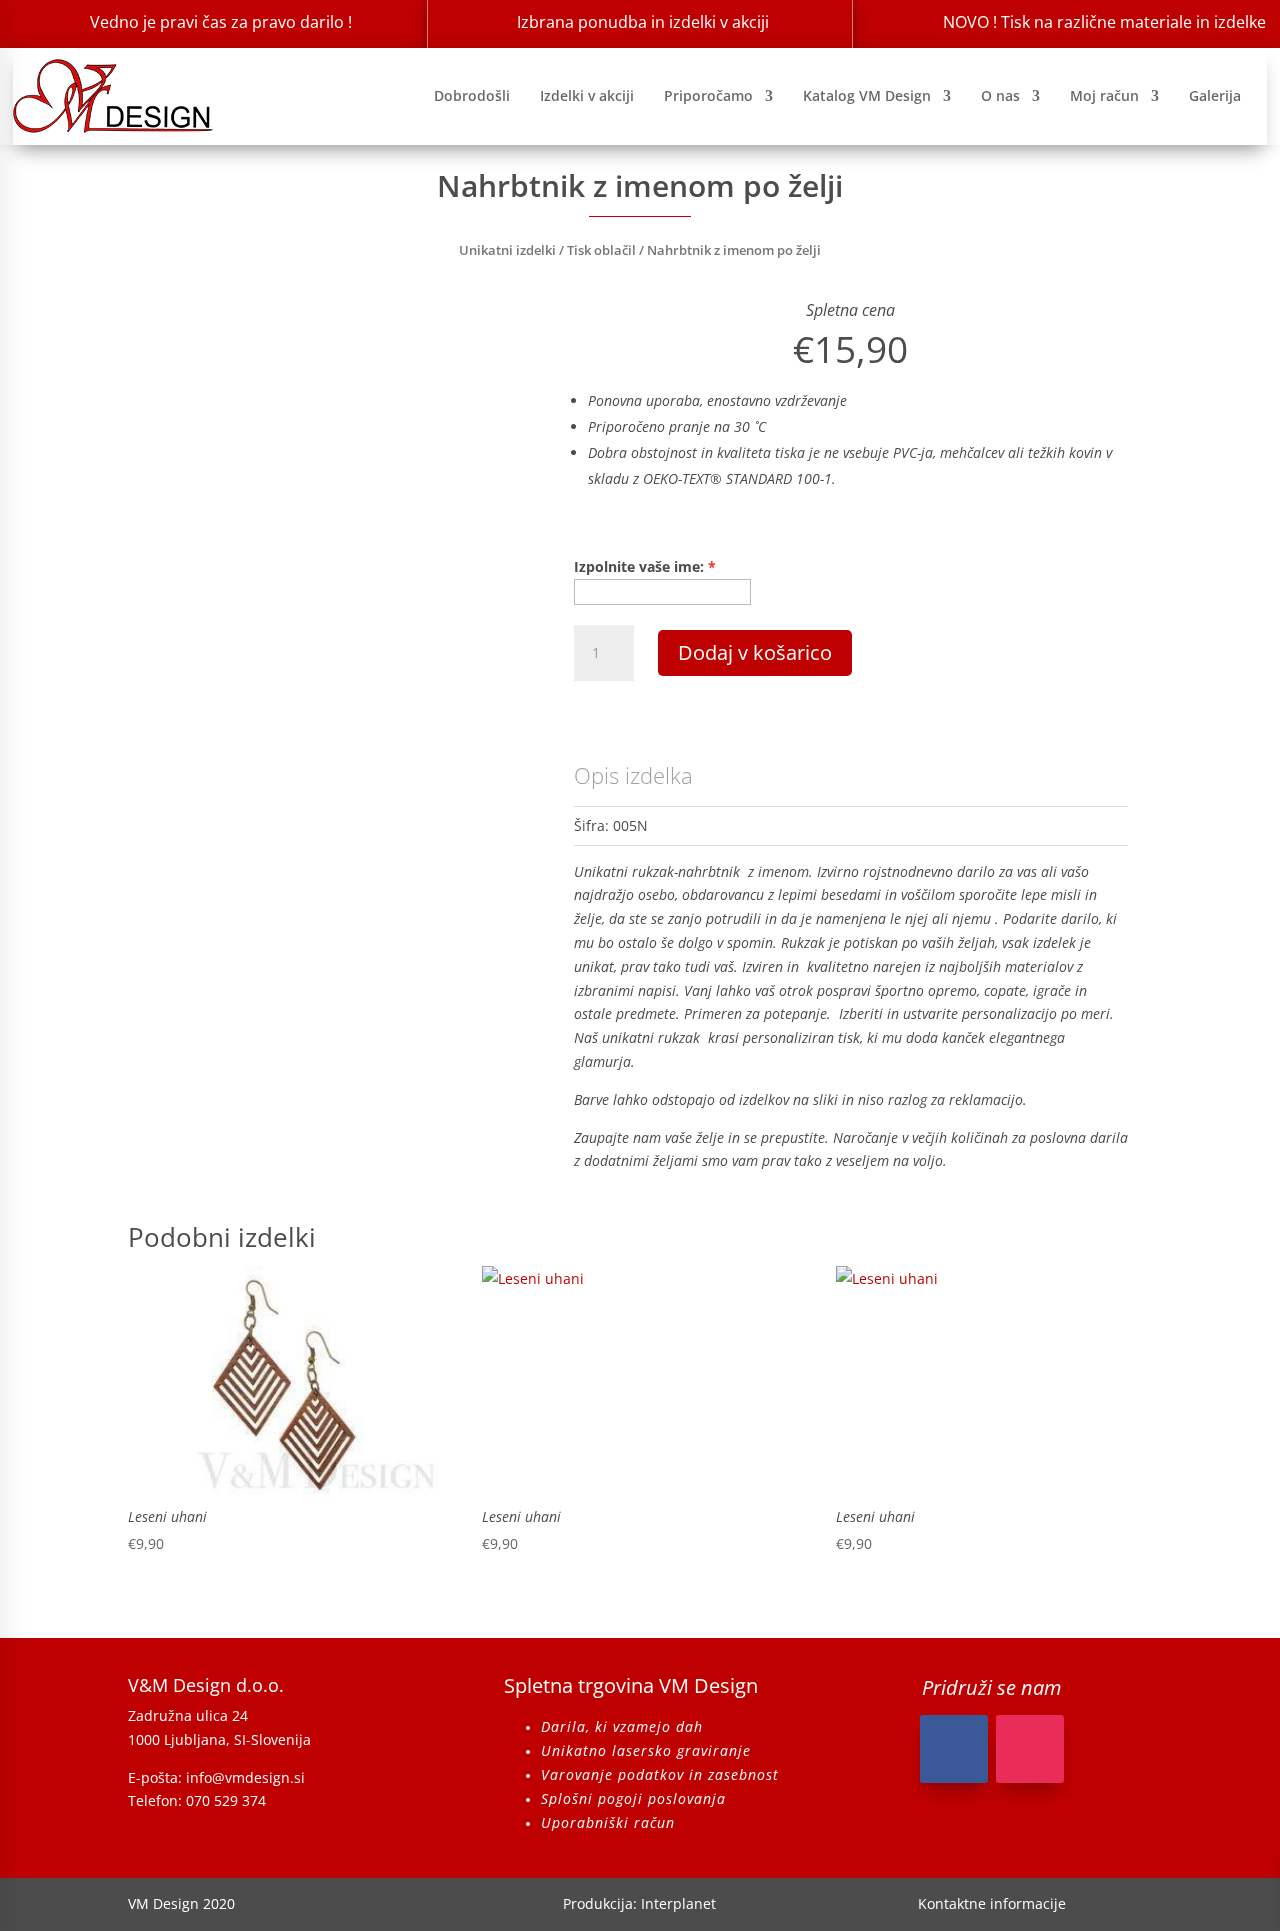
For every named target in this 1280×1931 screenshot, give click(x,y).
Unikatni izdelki (507, 250)
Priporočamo (708, 95)
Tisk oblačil (601, 250)
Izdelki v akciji (587, 95)
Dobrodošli (472, 95)
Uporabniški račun (608, 1822)
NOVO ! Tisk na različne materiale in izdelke (1104, 22)
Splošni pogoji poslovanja (633, 1798)
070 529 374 (226, 1800)
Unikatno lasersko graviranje (646, 1750)
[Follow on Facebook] (954, 1749)
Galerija (1215, 95)
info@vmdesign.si (245, 1777)
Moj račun (1104, 95)
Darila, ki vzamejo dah (622, 1726)
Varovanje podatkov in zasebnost (660, 1774)
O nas (1000, 95)
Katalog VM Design (867, 95)
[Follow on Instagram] (1030, 1749)
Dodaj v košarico (755, 652)
